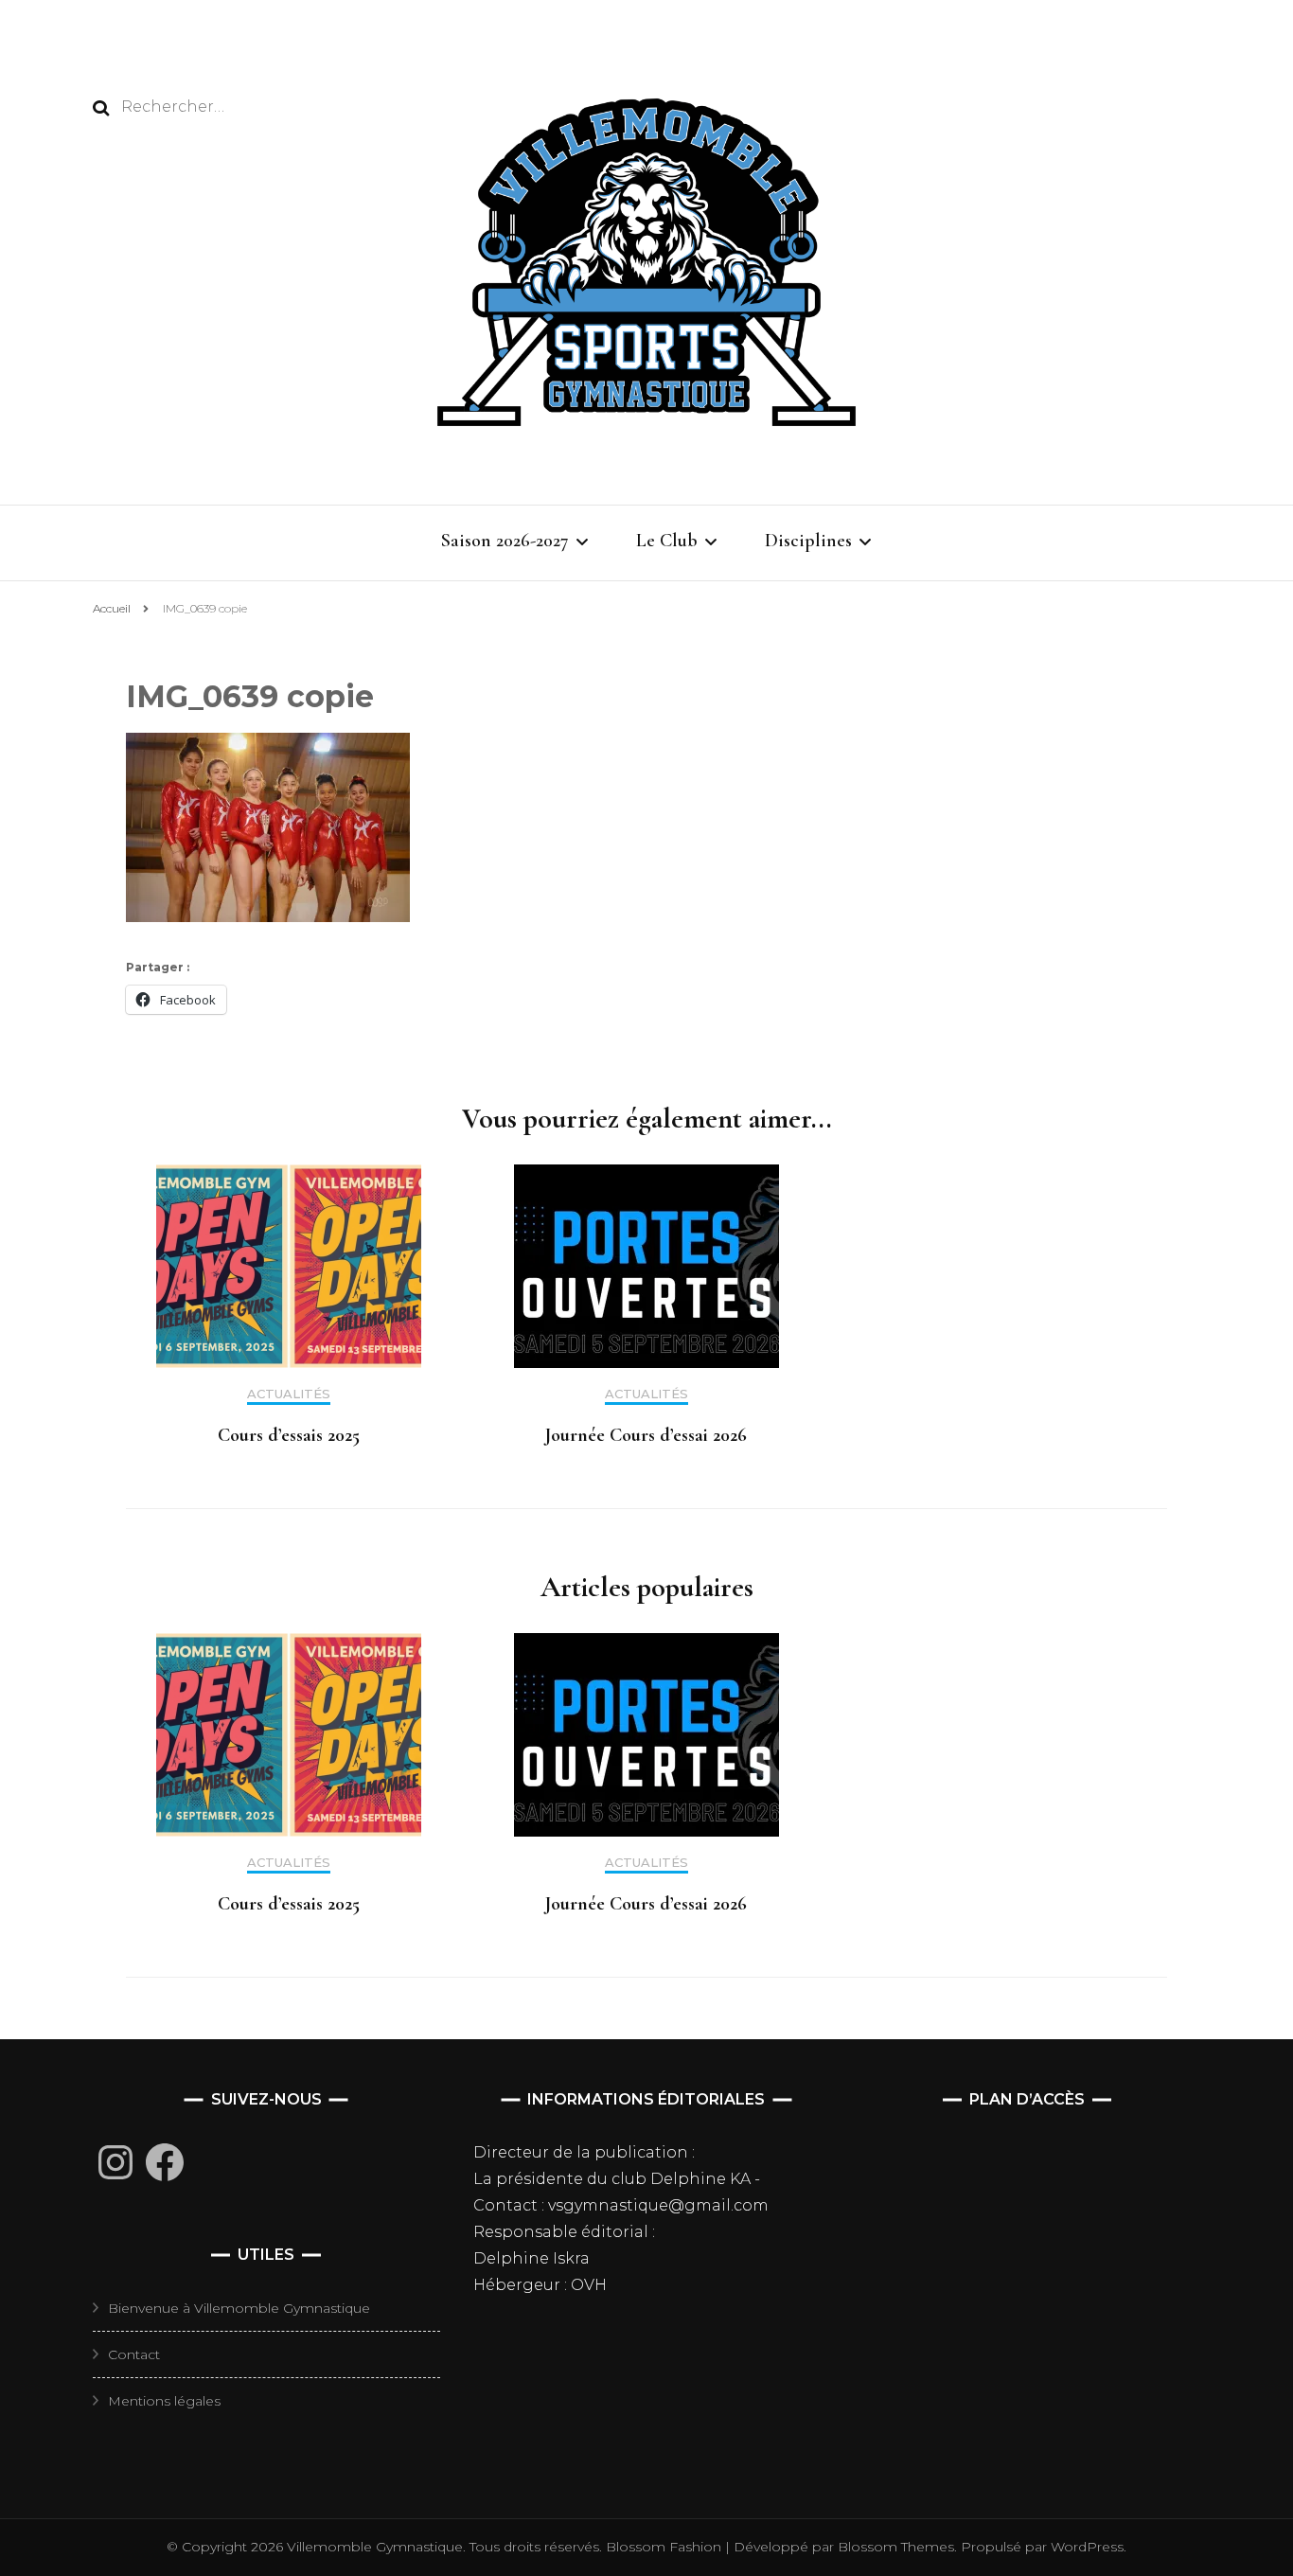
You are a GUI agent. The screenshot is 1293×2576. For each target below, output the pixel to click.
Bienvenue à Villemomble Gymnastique (239, 2308)
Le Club (667, 541)
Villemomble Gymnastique (375, 2547)
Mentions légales (164, 2401)
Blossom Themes (894, 2547)
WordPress (1087, 2547)
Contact (134, 2354)
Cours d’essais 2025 (289, 1435)
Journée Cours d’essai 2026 (646, 1435)
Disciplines (808, 541)
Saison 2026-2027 (505, 541)
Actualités (289, 1394)
